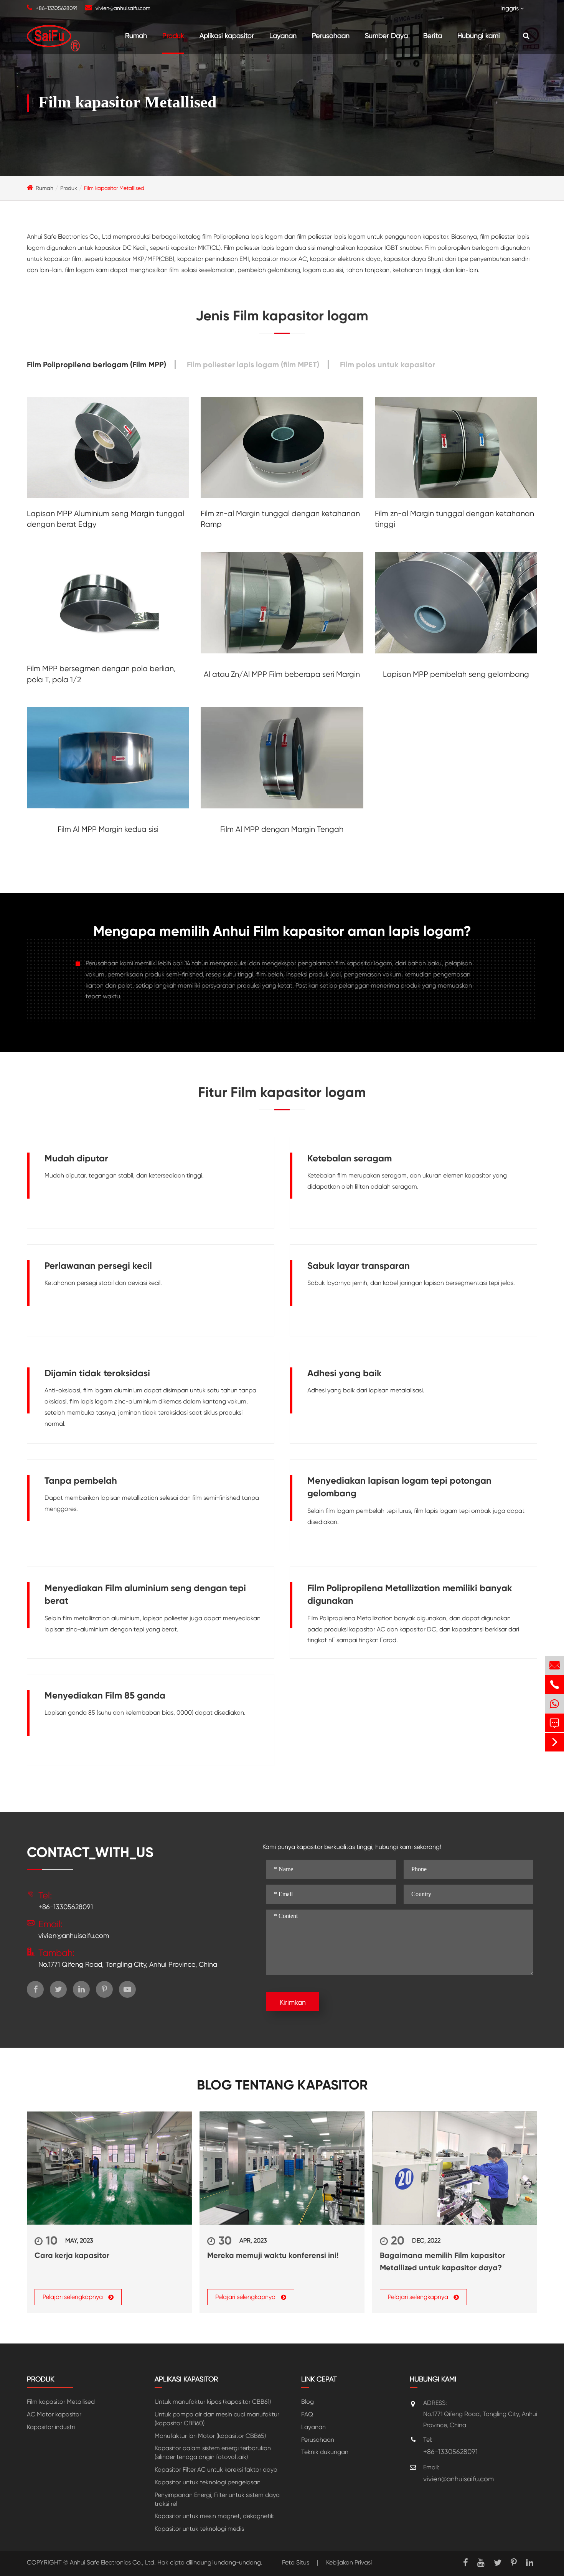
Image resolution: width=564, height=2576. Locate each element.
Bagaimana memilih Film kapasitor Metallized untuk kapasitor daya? (442, 2261)
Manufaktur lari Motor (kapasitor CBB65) (210, 2436)
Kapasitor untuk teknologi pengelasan (208, 2482)
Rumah (136, 35)
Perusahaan (331, 35)
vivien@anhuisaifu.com (123, 8)
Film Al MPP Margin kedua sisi (108, 829)
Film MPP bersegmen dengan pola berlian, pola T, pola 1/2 (101, 674)
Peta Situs (296, 2562)
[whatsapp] (554, 1704)
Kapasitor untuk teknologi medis (199, 2529)
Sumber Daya (386, 35)
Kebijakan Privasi (349, 2562)
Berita (433, 35)
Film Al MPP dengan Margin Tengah (282, 829)
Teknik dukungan (325, 2452)
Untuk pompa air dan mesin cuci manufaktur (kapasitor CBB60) (217, 2419)
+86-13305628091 (57, 8)
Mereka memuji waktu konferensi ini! (273, 2255)
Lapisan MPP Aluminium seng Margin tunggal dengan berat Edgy (106, 519)
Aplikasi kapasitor (227, 35)
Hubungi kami (479, 35)
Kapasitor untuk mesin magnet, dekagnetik (214, 2516)
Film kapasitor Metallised (114, 188)
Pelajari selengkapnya (73, 2297)
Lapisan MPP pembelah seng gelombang (456, 674)
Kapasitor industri (51, 2427)
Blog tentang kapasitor (282, 2085)
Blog (308, 2402)
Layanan (283, 35)
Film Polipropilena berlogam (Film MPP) (96, 364)
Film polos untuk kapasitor (388, 364)
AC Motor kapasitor (54, 2414)
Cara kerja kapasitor (72, 2255)
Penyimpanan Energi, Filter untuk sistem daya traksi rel (217, 2499)
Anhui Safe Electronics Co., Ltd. (113, 2562)
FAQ (307, 2414)
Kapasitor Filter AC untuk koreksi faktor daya (216, 2470)
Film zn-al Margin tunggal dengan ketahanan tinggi (454, 519)
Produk (173, 35)
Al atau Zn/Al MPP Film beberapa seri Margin (282, 674)
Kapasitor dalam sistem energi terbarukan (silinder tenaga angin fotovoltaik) (213, 2452)
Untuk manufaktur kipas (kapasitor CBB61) (213, 2402)
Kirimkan (293, 2002)
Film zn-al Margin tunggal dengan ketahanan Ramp (280, 519)
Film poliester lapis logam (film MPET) (253, 364)
